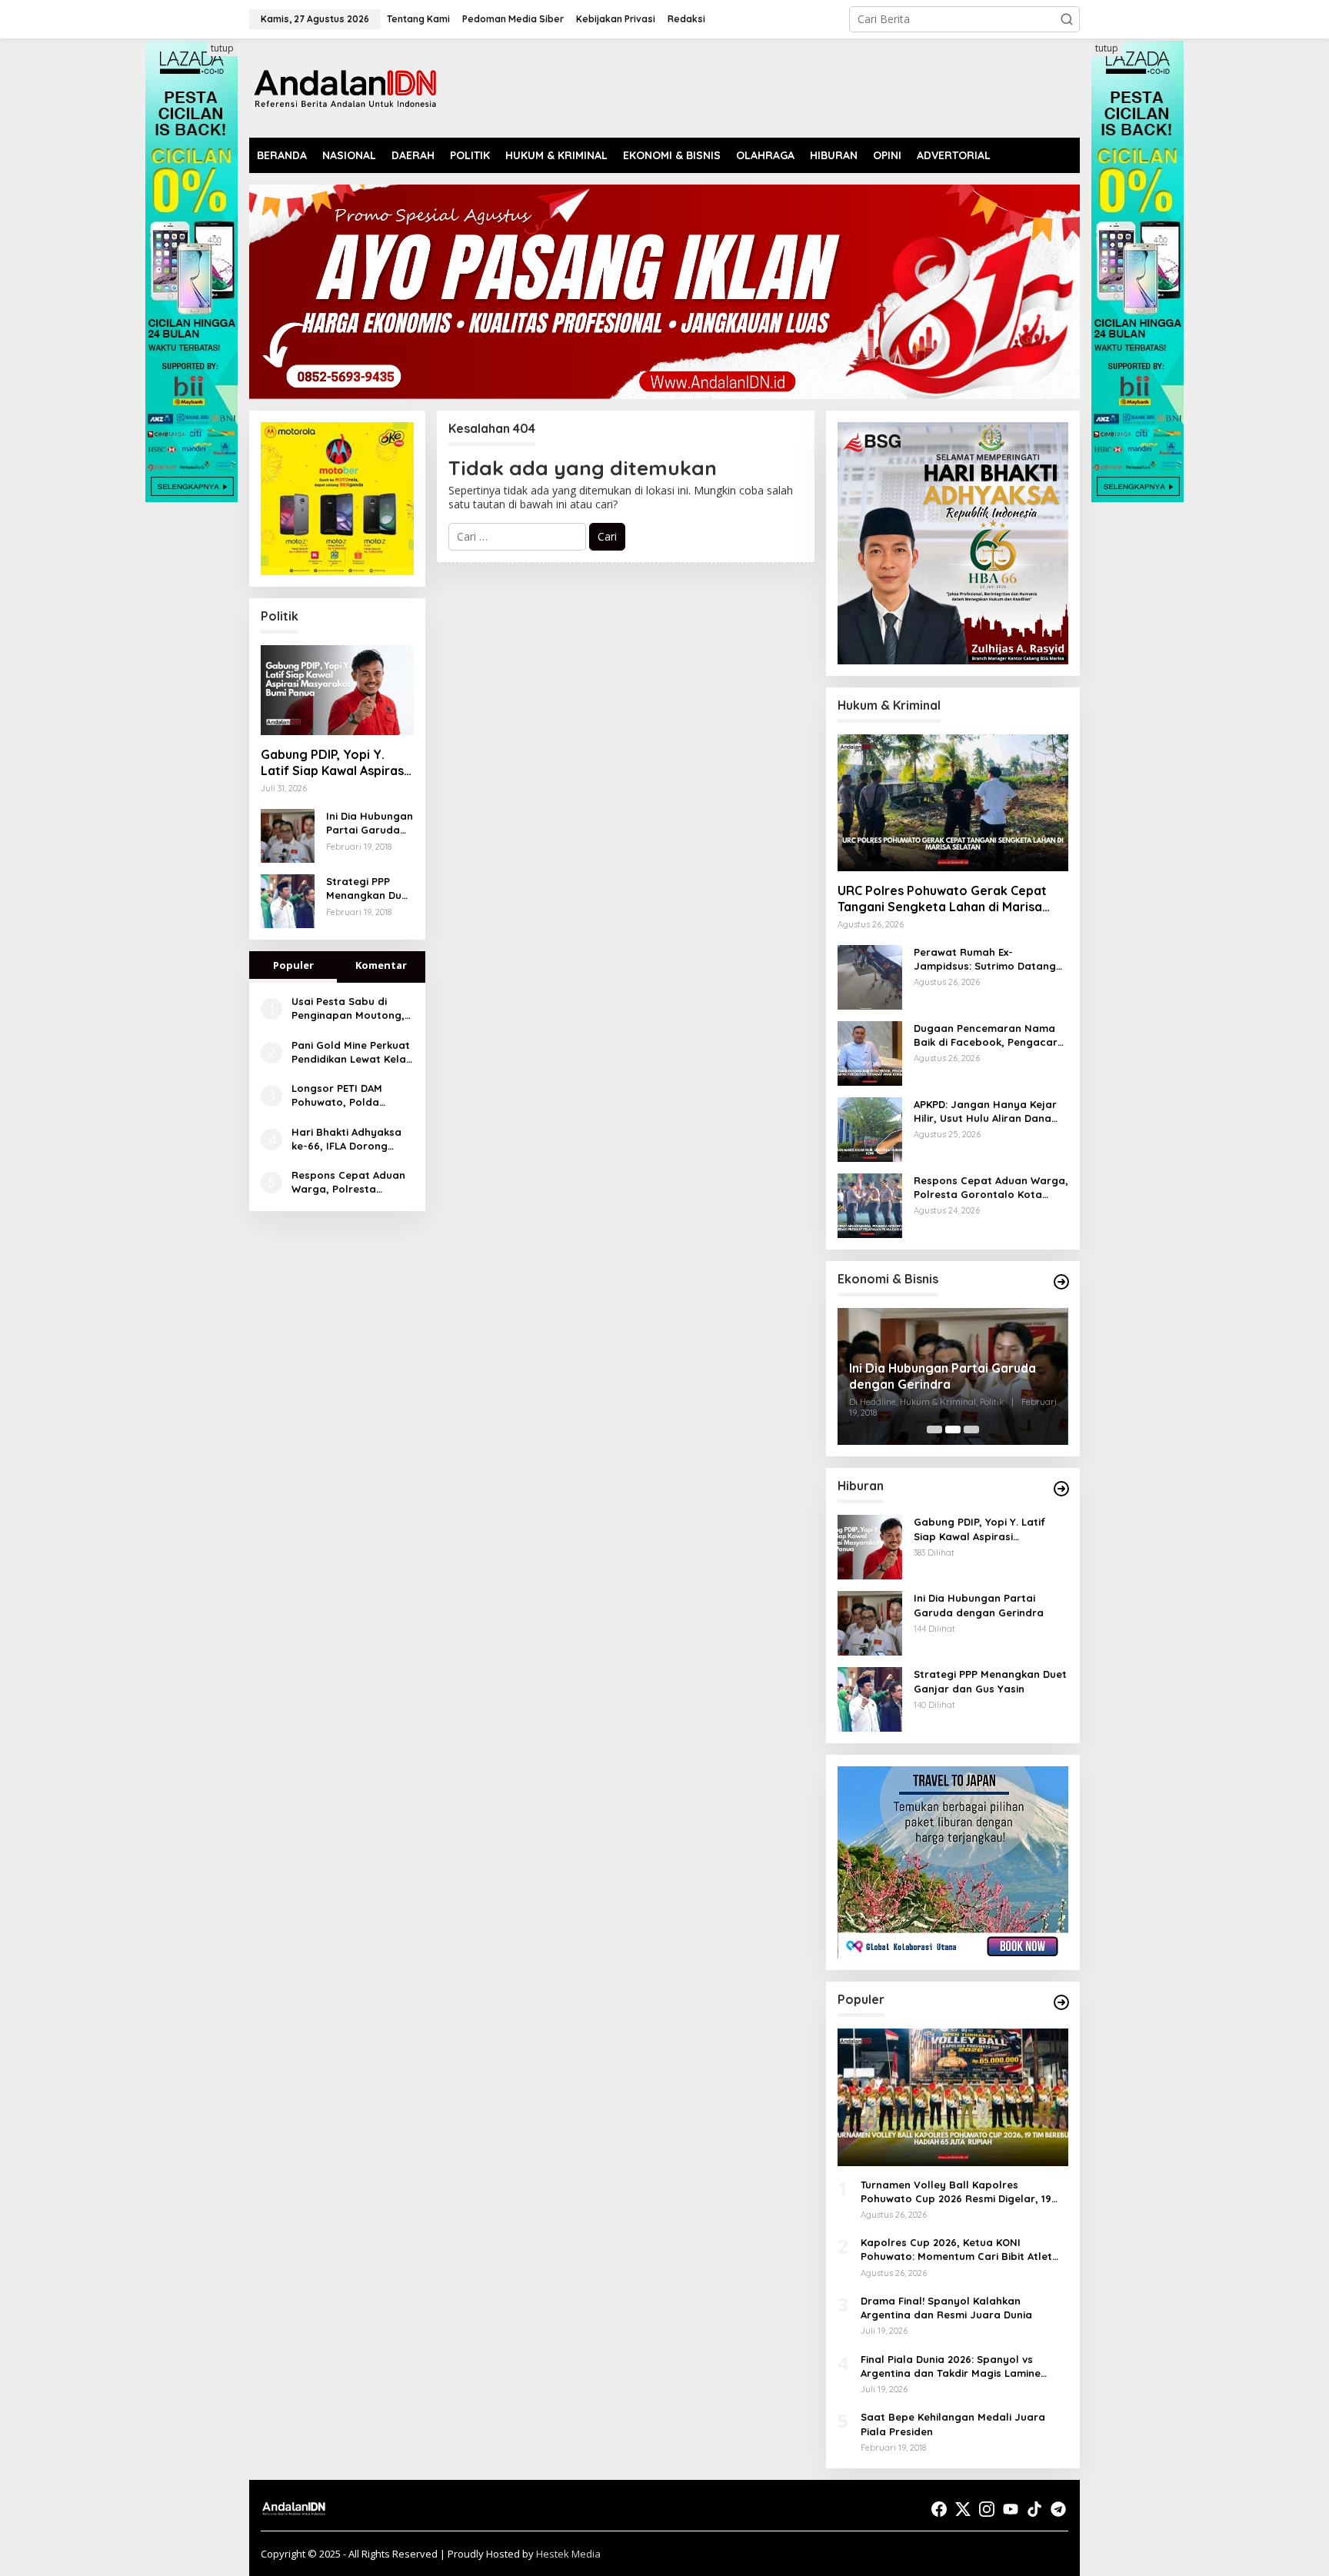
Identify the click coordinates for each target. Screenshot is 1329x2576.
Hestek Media (568, 2554)
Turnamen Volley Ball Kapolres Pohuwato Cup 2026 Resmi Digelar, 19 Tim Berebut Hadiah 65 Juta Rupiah (956, 2192)
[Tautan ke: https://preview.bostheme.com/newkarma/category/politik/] (1061, 1282)
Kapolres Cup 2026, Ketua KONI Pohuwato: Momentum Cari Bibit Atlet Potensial (956, 2250)
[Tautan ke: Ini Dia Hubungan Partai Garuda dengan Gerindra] (288, 835)
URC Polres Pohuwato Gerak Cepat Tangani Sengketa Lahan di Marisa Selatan (942, 899)
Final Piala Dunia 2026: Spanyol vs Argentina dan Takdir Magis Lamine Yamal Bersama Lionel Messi (951, 2366)
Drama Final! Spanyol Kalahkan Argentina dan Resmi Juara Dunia (946, 2308)
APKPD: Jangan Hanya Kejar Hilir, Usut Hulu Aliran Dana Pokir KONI (985, 1112)
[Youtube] (1011, 2509)
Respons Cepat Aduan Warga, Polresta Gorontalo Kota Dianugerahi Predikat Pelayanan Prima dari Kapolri (348, 1182)
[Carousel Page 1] (934, 1429)
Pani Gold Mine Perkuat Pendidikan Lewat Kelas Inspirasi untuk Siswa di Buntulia (351, 1052)
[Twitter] (963, 2509)
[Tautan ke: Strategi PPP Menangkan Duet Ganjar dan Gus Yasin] (288, 900)
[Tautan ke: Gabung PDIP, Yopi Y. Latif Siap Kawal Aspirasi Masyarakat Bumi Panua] (337, 691)
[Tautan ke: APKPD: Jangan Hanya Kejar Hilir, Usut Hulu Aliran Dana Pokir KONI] (870, 1128)
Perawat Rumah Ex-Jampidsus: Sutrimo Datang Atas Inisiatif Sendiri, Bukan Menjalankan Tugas (985, 959)
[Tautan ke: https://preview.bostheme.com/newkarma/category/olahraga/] (1061, 2002)
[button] (1067, 19)
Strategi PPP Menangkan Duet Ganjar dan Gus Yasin (369, 889)
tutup (222, 48)
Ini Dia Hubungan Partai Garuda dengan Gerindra (370, 823)
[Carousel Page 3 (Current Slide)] (971, 1429)
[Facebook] (939, 2509)
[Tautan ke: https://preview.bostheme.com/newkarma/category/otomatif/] (1061, 1489)
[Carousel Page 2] (953, 1429)
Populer (293, 965)
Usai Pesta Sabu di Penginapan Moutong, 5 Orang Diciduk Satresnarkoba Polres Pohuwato (348, 1008)
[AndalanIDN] (345, 87)
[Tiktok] (1034, 2509)
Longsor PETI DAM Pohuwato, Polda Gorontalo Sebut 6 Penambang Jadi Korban (340, 1095)
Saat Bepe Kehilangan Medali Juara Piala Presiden (953, 2424)
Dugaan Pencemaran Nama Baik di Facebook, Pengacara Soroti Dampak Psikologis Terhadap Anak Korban (989, 1035)
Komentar (381, 965)
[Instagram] (987, 2509)
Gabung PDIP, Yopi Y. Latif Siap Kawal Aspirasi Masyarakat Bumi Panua (334, 763)
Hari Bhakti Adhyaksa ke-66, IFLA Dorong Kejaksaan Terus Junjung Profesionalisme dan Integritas (346, 1139)
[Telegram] (1058, 2509)
